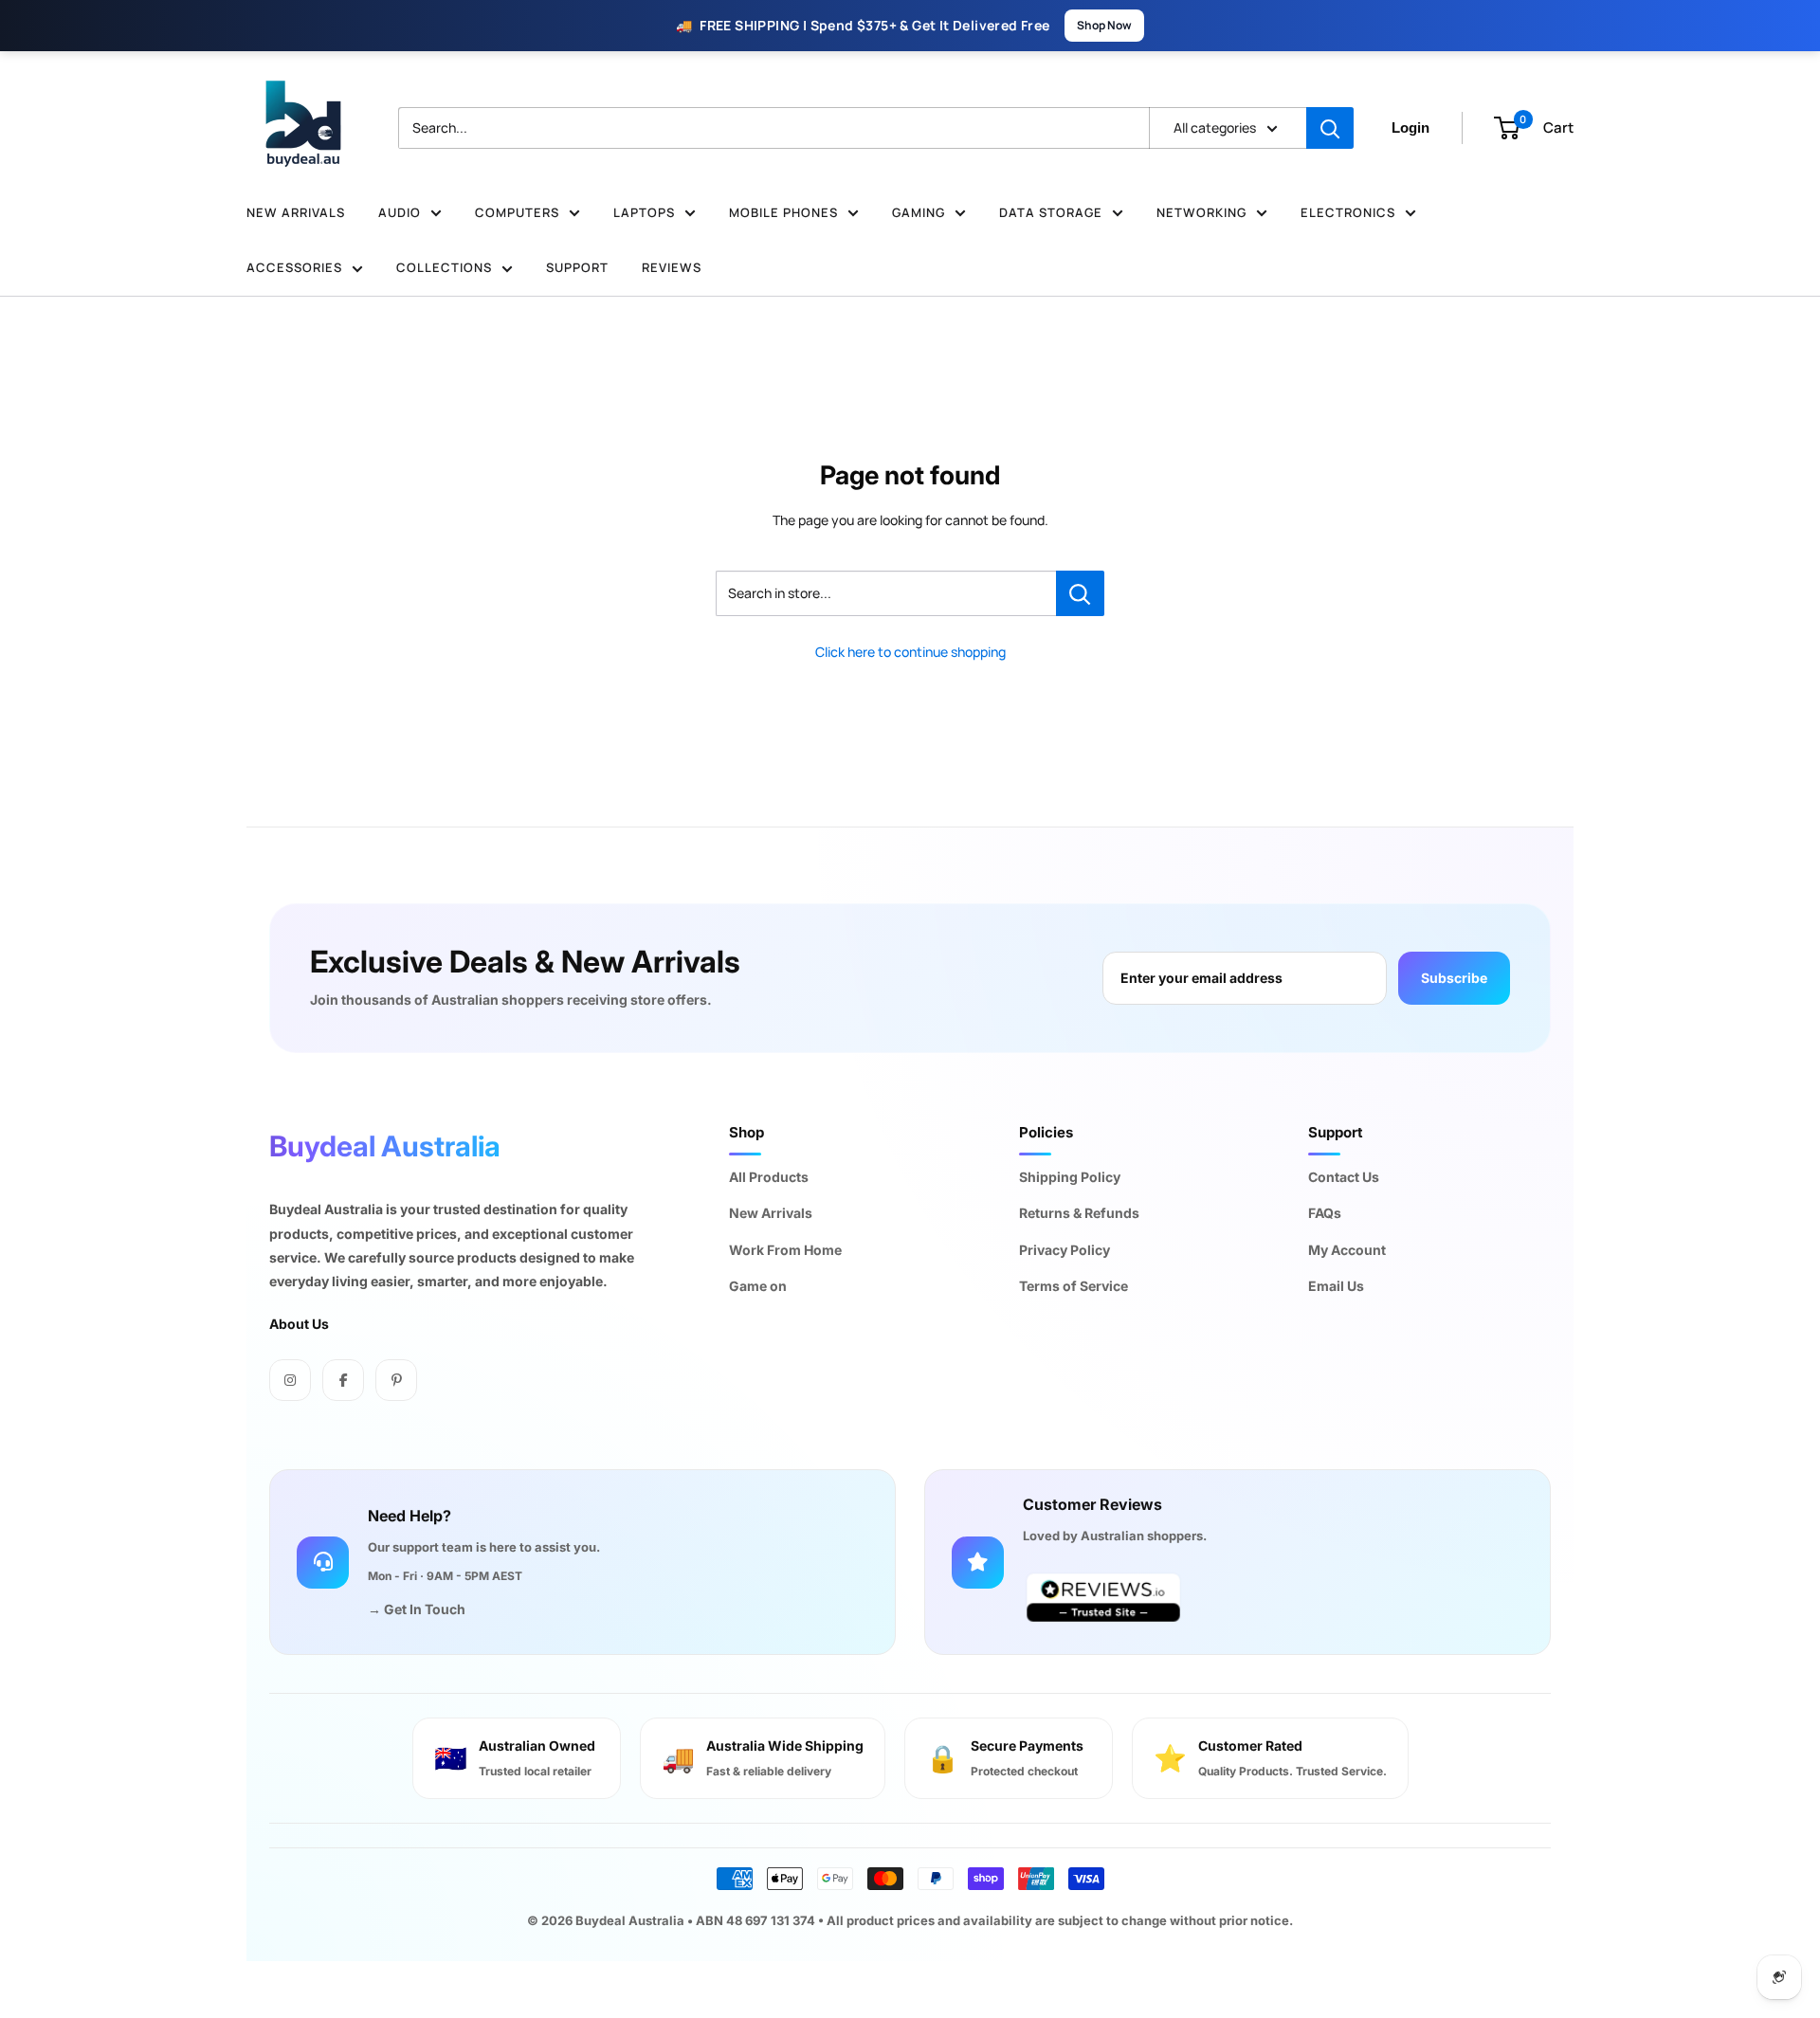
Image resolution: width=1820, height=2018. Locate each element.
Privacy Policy (1065, 1250)
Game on (758, 1286)
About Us (299, 1324)
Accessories (294, 267)
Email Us (1336, 1286)
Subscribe (1454, 978)
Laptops (644, 212)
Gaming (919, 212)
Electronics (1348, 212)
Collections (444, 267)
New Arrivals (296, 212)
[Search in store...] (1080, 593)
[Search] (1330, 128)
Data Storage (1051, 212)
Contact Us (1344, 1177)
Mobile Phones (783, 212)
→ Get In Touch (417, 1609)
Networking (1201, 212)
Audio (400, 212)
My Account (1347, 1250)
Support (577, 267)
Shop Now (1104, 25)
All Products (769, 1177)
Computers (517, 212)
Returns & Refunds (1079, 1213)
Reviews (672, 267)
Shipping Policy (1070, 1177)
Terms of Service (1074, 1286)
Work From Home (785, 1250)
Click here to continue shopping (910, 652)
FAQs (1325, 1213)
